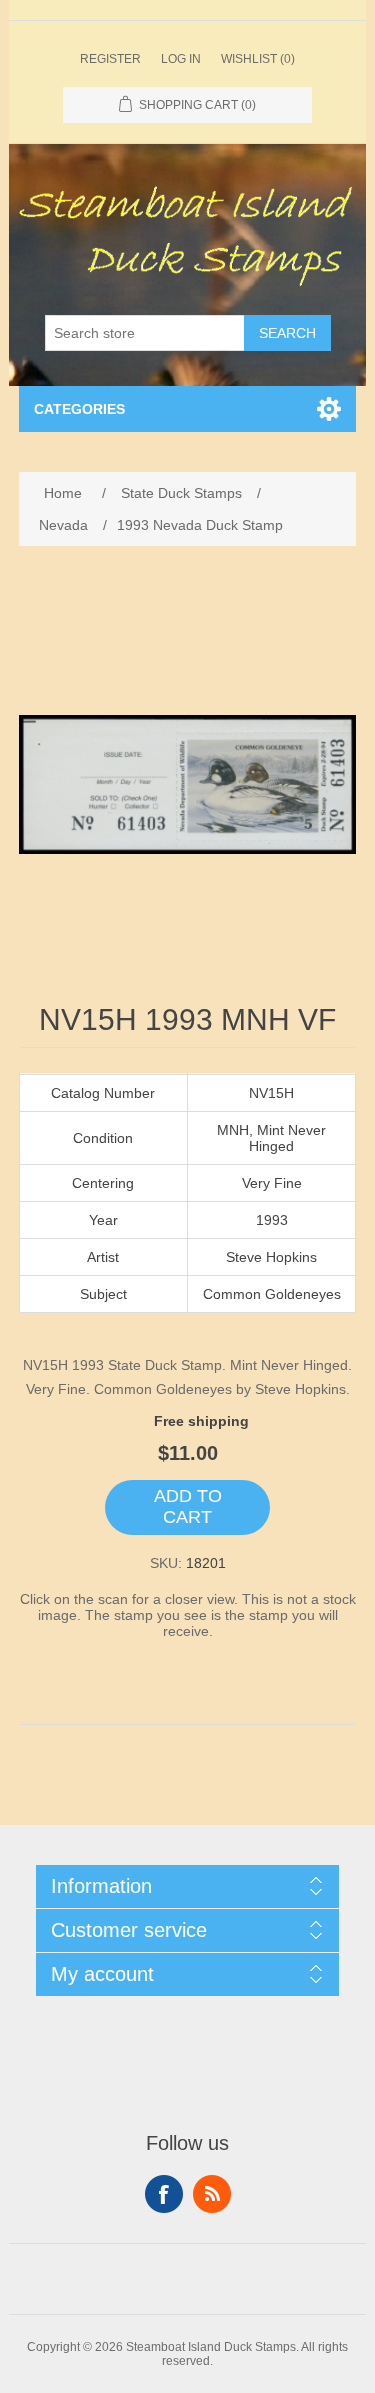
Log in (181, 59)
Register (110, 59)
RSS (212, 2194)
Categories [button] (79, 409)
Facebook (164, 2194)
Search (287, 333)
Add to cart (188, 1506)
